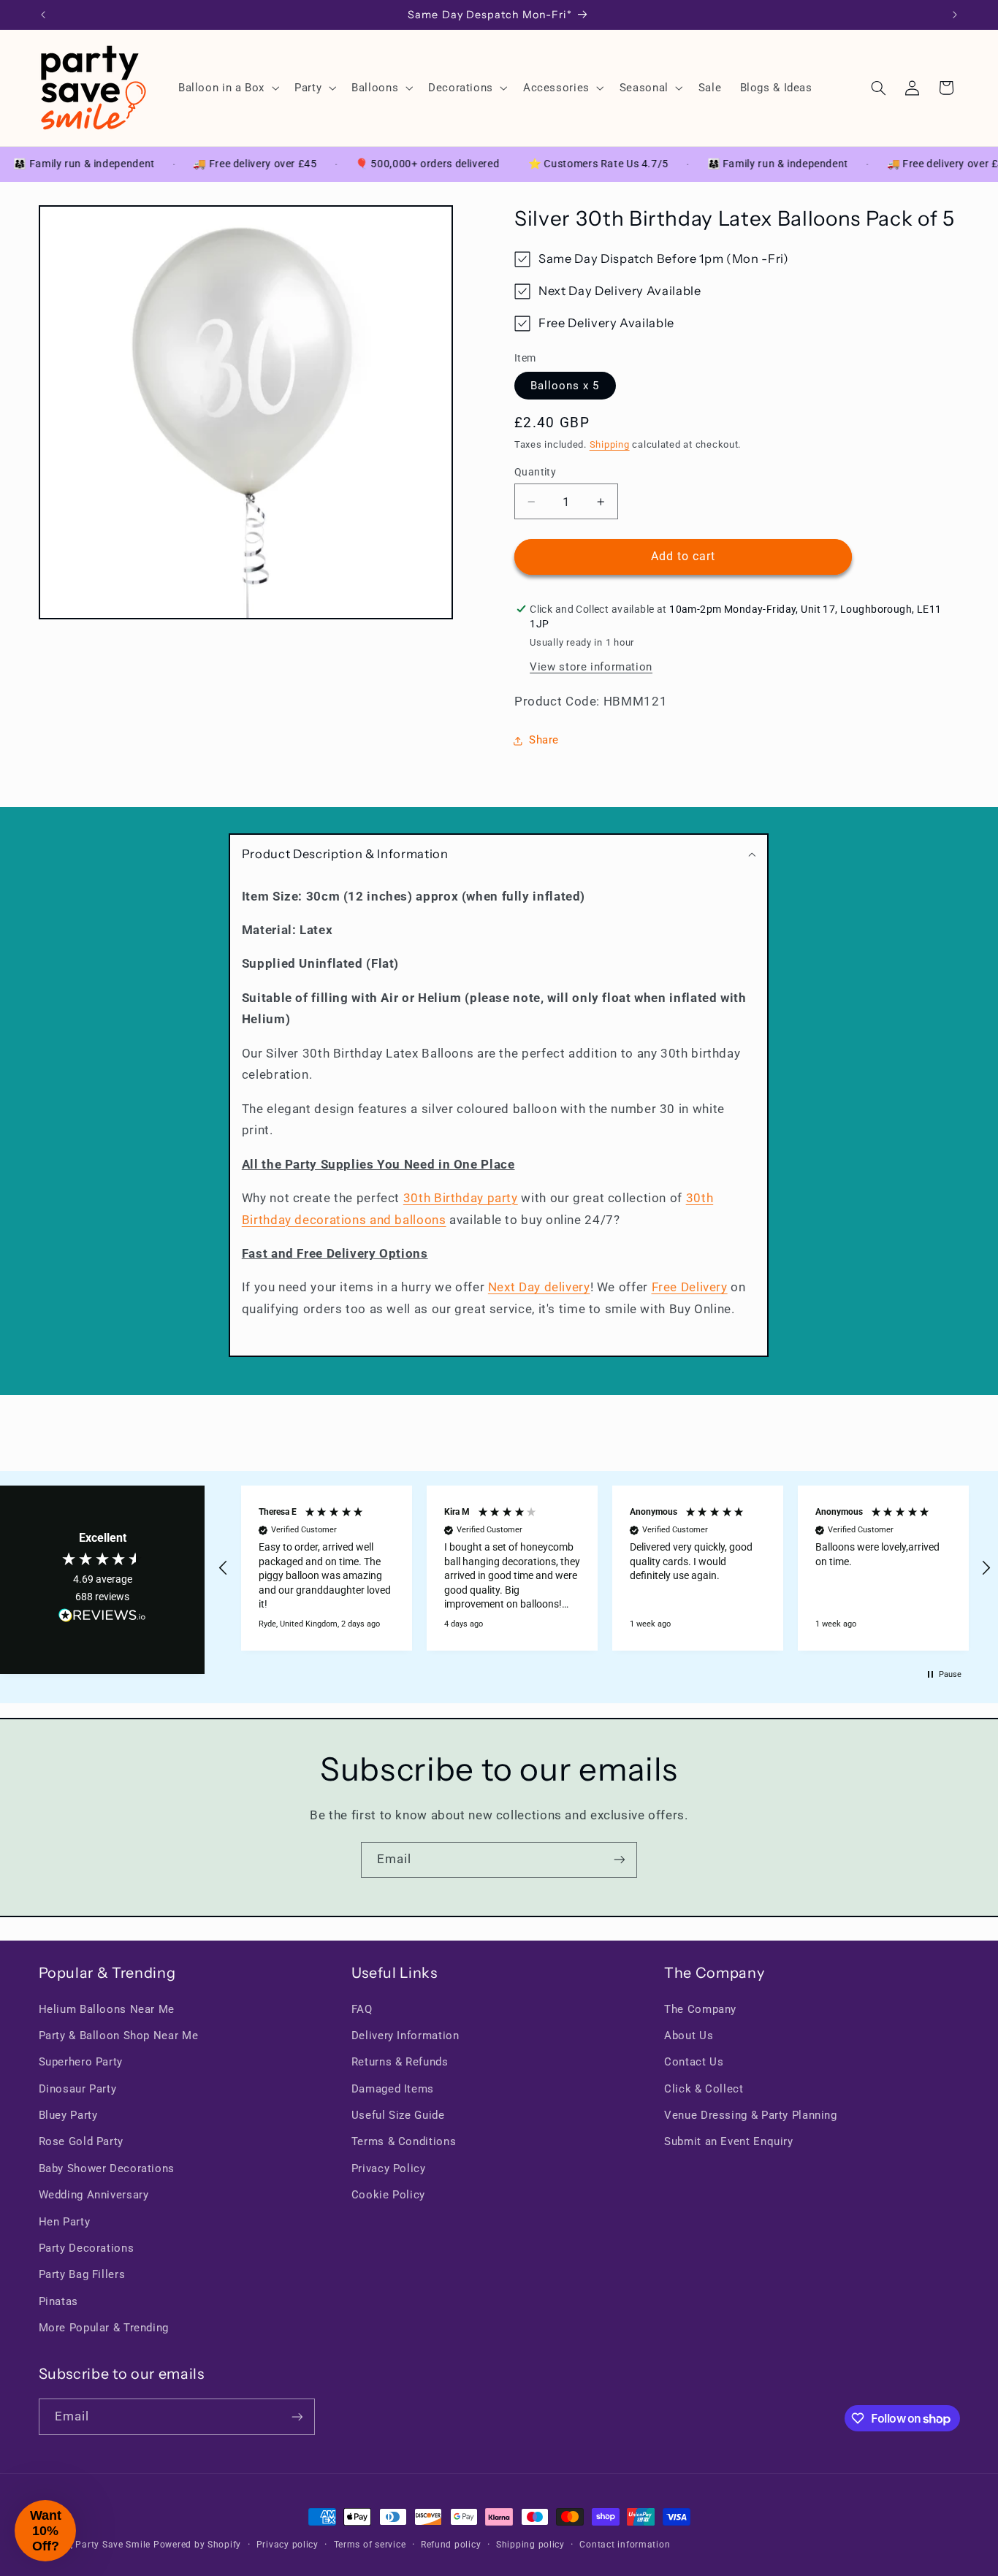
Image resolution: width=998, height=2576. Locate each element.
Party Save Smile (113, 2545)
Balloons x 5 (565, 386)
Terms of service (370, 2545)
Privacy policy (287, 2545)
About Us (689, 2036)
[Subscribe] (620, 1860)
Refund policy (451, 2545)
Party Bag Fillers (82, 2274)
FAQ (362, 2009)
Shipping (610, 444)
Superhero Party (81, 2062)
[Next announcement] (955, 15)
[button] (227, 88)
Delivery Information (405, 2036)
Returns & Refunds (400, 2062)
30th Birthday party (461, 1198)
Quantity (535, 472)
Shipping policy (530, 2545)
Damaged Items (393, 2089)
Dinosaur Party (78, 2089)
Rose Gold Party (81, 2141)
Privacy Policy (389, 2168)
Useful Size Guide (398, 2115)
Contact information (625, 2545)
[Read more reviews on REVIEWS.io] (102, 1618)
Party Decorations (87, 2248)
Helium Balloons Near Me (107, 2009)
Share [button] (544, 740)
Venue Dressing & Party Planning (751, 2115)
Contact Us (694, 2062)
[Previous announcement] (43, 15)
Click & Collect (704, 2089)
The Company (700, 2009)
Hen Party (65, 2222)
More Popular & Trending (104, 2328)
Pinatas (58, 2301)
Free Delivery (690, 1288)
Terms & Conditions (404, 2141)
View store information (591, 667)
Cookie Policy (388, 2195)
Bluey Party (68, 2115)
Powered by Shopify (197, 2545)
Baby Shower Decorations (107, 2168)
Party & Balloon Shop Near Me (119, 2036)
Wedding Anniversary (94, 2195)
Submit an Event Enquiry (729, 2141)
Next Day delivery (539, 1288)
